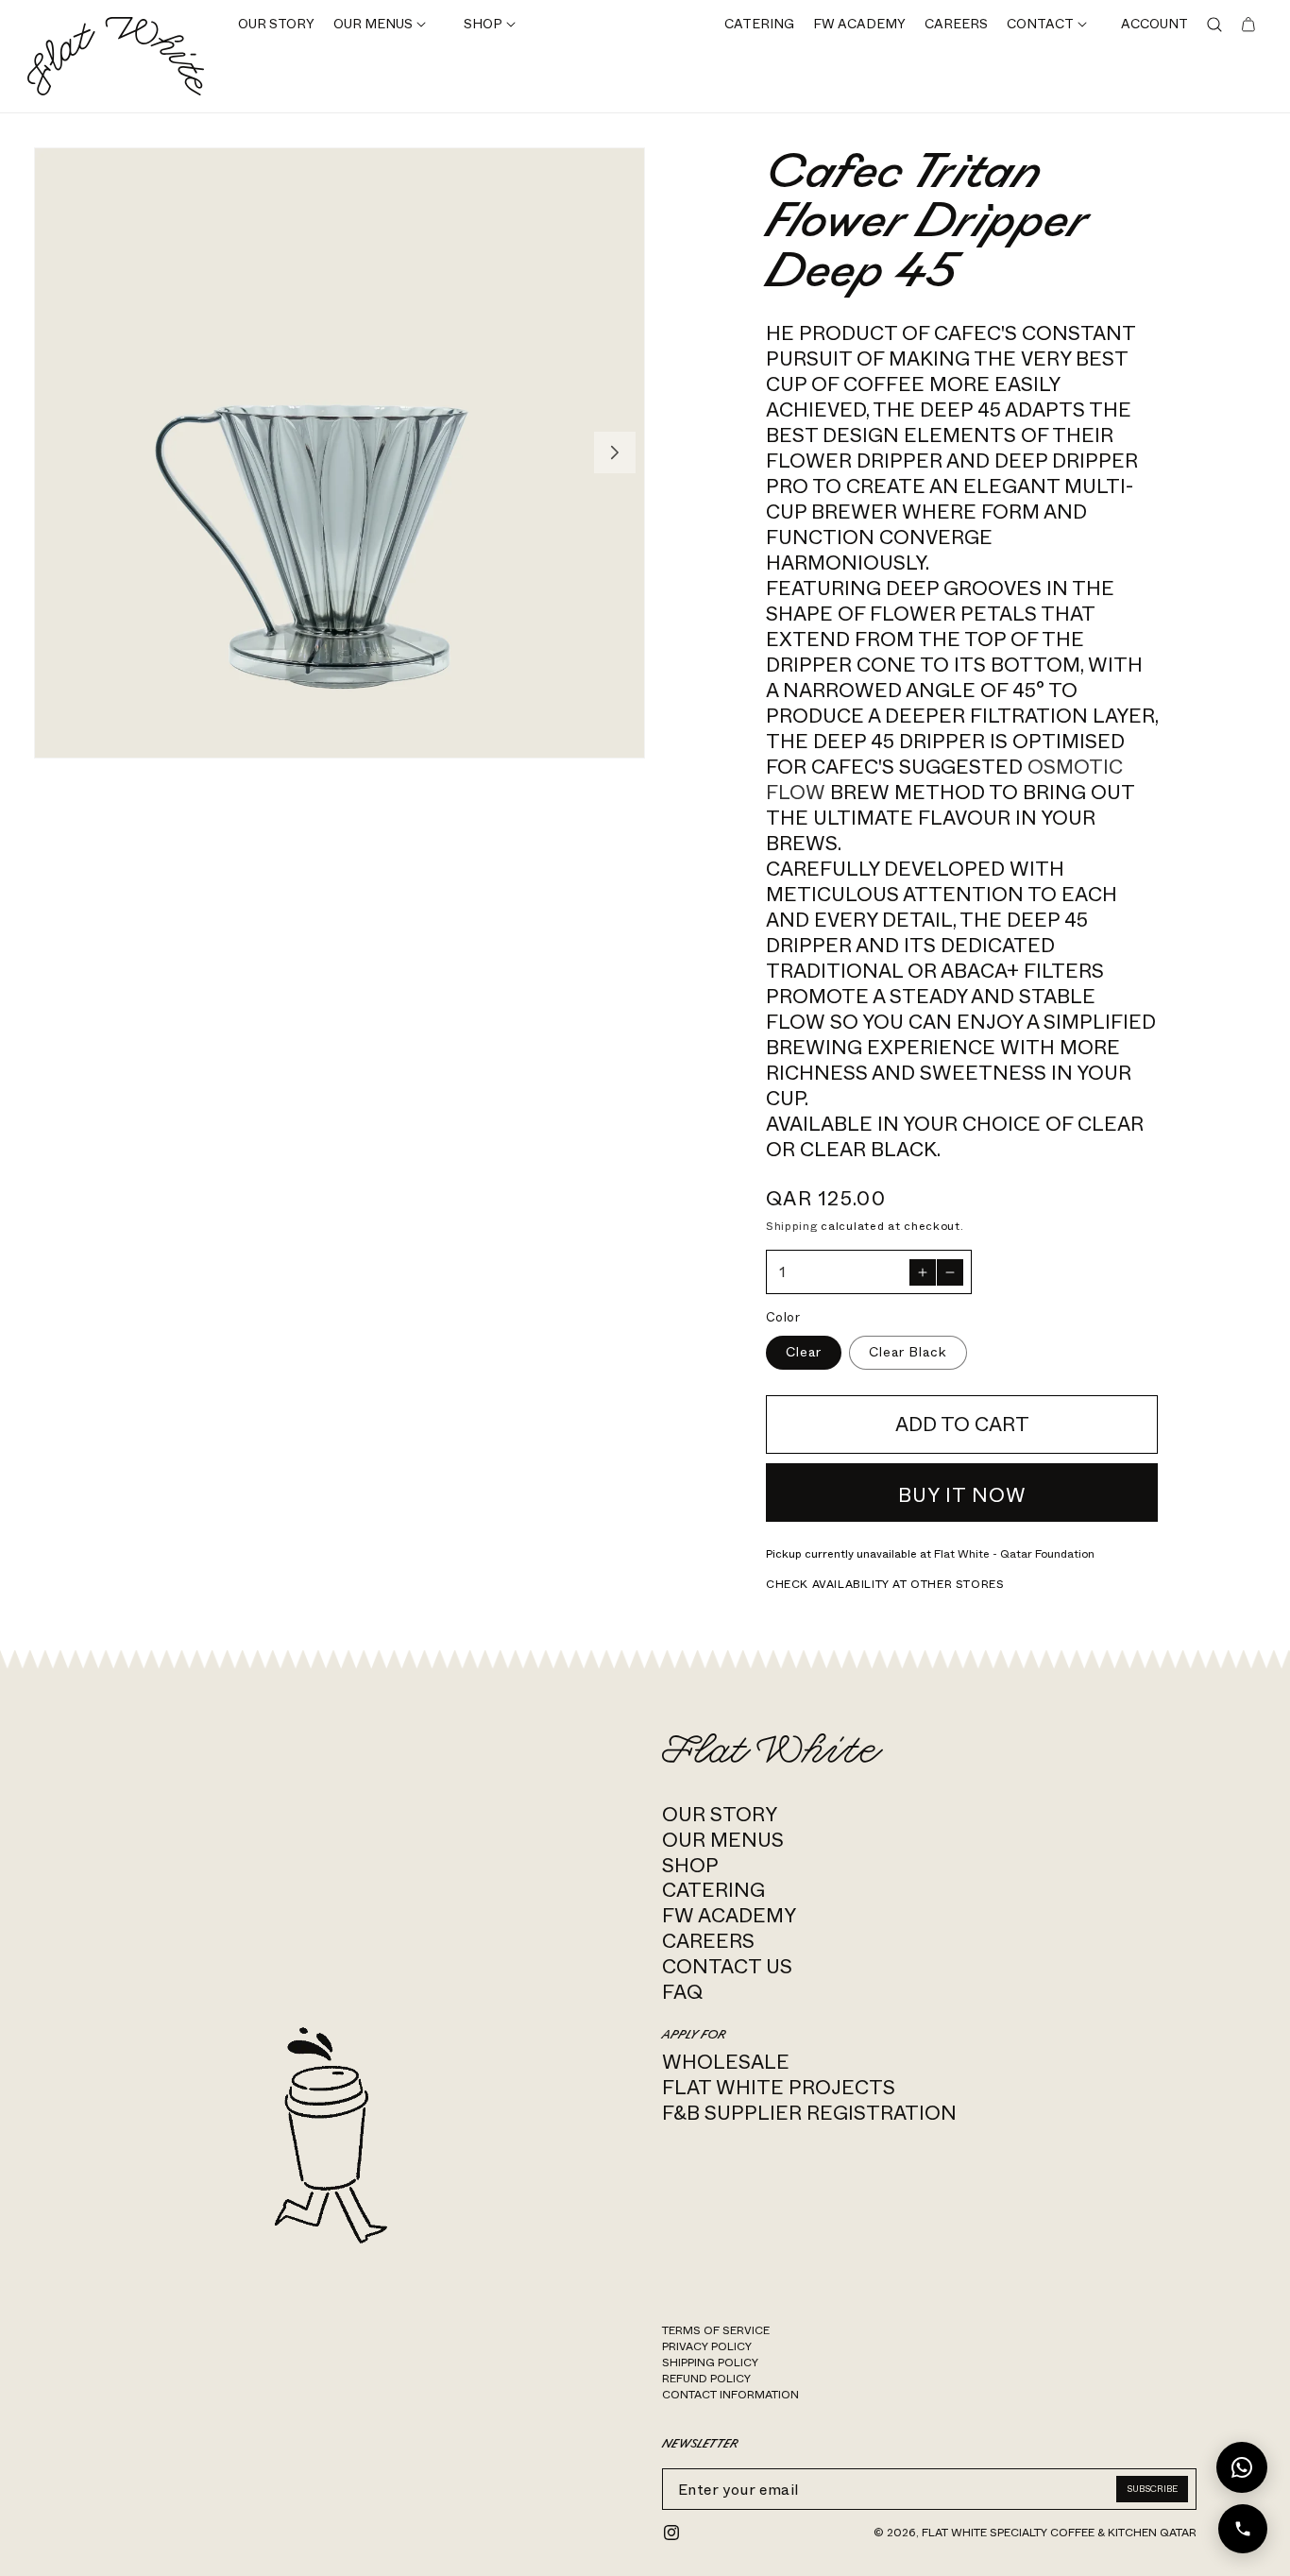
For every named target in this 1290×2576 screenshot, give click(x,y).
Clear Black (908, 1352)
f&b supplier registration (809, 2113)
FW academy (729, 1915)
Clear (804, 1352)
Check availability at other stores (885, 1584)
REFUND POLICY (706, 2379)
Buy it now (962, 1495)
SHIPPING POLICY (710, 2363)
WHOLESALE (726, 2062)
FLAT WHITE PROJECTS (779, 2087)
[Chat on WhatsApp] (1242, 2467)
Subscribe (1152, 2489)
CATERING (713, 1890)
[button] (380, 25)
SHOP (690, 1865)
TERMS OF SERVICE (716, 2330)
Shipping (792, 1226)
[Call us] (1243, 2529)
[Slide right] (615, 452)
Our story (720, 1814)
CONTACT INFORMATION (730, 2395)
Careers (708, 1941)
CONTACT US (727, 1966)
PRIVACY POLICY (707, 2346)
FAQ (682, 1992)
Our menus (723, 1840)
